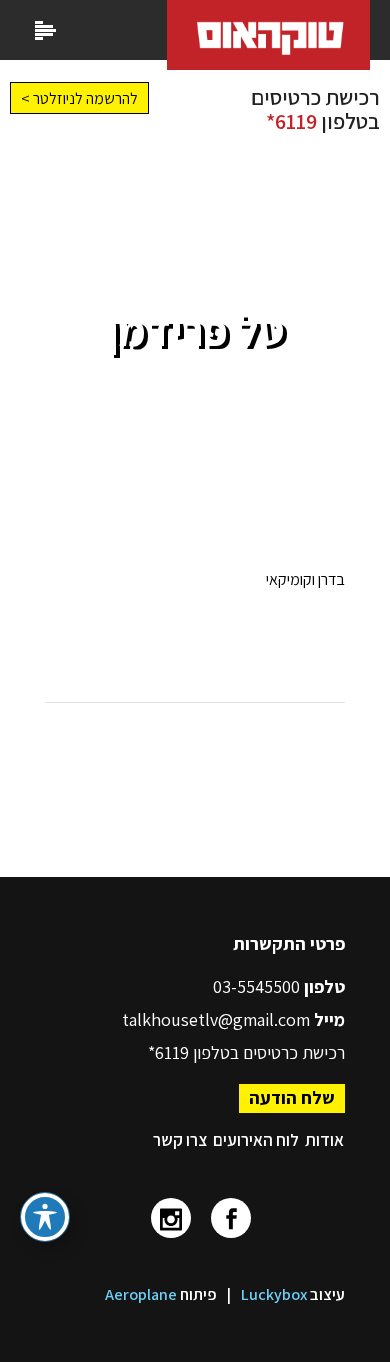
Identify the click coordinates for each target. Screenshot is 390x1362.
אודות (324, 1140)
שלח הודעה (292, 1097)
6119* (291, 121)
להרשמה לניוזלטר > (79, 98)
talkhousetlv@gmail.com (216, 1019)
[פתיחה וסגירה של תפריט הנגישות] (45, 1217)
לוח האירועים (256, 1140)
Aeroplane (141, 1294)
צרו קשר (180, 1140)
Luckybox (274, 1294)
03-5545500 (258, 986)
